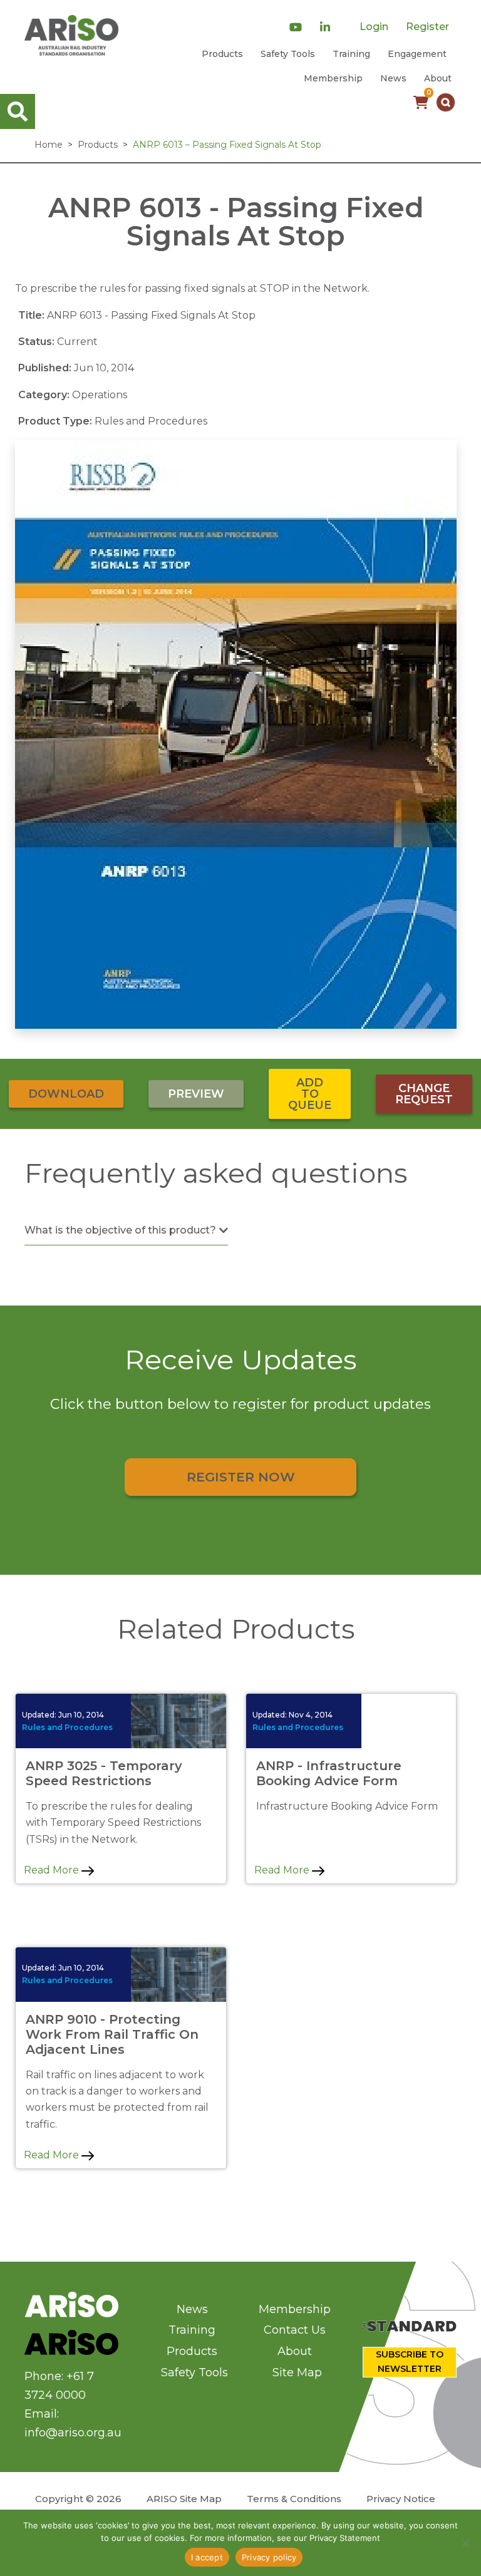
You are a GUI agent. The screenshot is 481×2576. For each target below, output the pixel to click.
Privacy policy (269, 2557)
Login (374, 27)
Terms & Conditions (294, 2499)
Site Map (297, 2372)
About (438, 78)
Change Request (424, 1094)
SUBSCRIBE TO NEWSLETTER (410, 2362)
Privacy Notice (401, 2499)
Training (351, 54)
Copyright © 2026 (78, 2499)
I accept (207, 2557)
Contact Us (295, 2330)
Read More (53, 1870)
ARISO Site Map (184, 2499)
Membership (333, 78)
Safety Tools (288, 54)
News (393, 78)
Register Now (241, 1477)
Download (66, 1094)
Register (427, 27)
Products (222, 54)
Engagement (417, 54)
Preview (196, 1094)
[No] (465, 2543)
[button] (446, 102)
